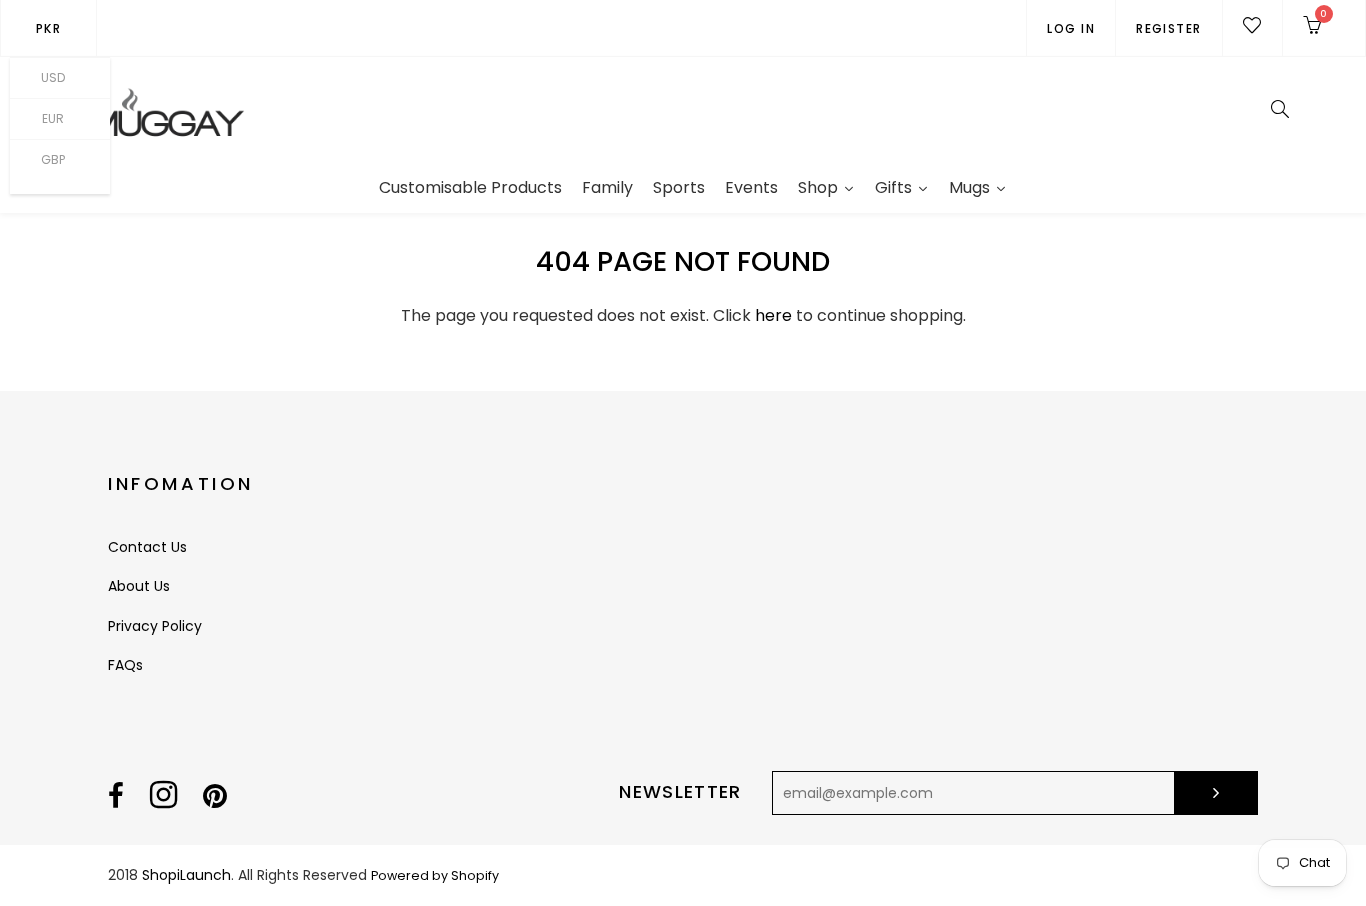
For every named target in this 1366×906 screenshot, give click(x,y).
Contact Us (147, 547)
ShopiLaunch (186, 875)
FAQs (125, 665)
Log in (1071, 28)
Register (1169, 28)
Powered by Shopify (435, 875)
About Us (139, 586)
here (773, 315)
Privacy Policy (155, 626)
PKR (48, 28)
